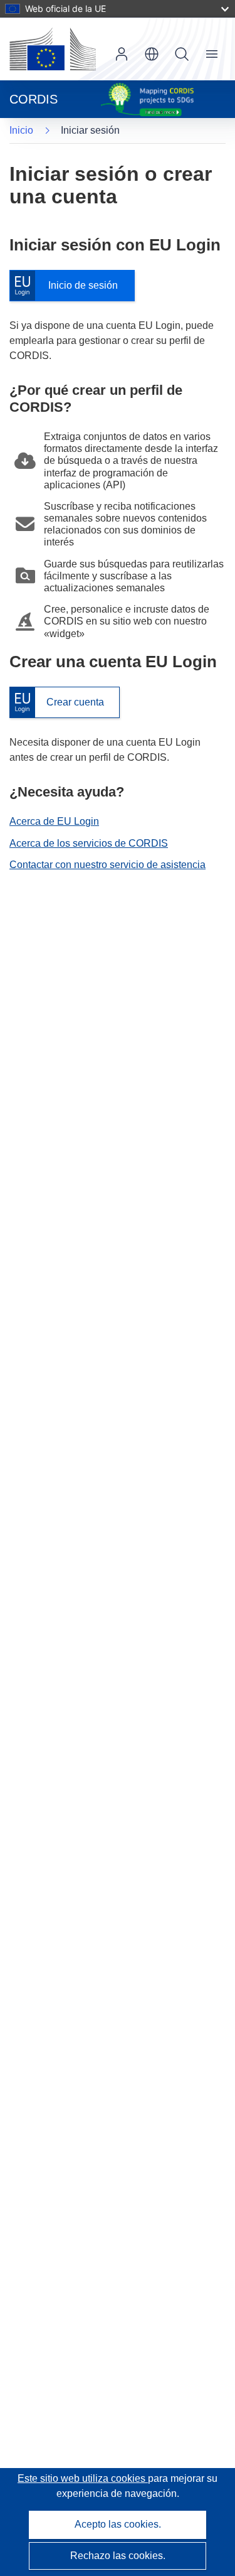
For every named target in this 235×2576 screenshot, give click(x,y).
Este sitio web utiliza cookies (83, 2478)
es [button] (152, 54)
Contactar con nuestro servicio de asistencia (107, 865)
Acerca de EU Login (54, 821)
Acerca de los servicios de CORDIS (89, 843)
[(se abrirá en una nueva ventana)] (53, 49)
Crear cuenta (57, 703)
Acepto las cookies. (118, 2524)
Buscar (182, 54)
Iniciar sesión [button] (122, 54)
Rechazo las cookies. (118, 2556)
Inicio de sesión (70, 286)
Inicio (21, 130)
